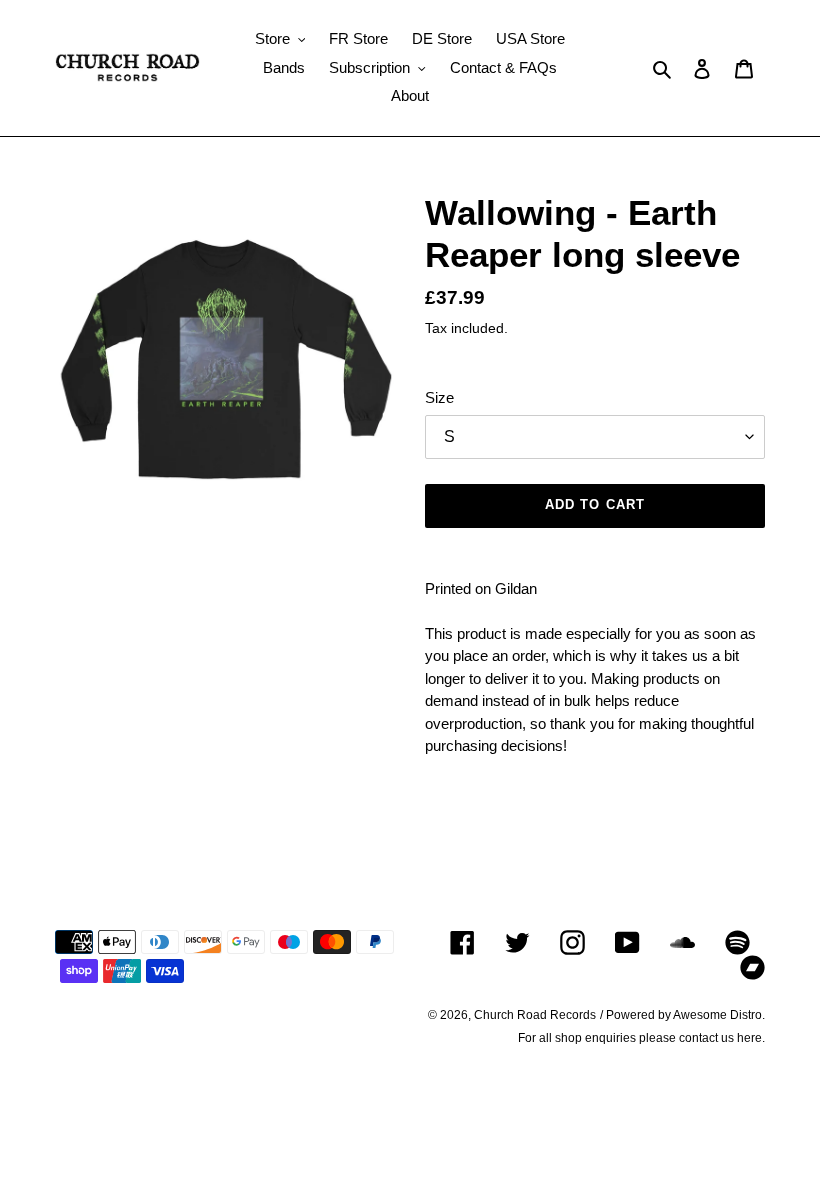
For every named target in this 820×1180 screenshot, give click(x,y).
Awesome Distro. (719, 1015)
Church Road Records (535, 1015)
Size (439, 397)
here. (751, 1038)
